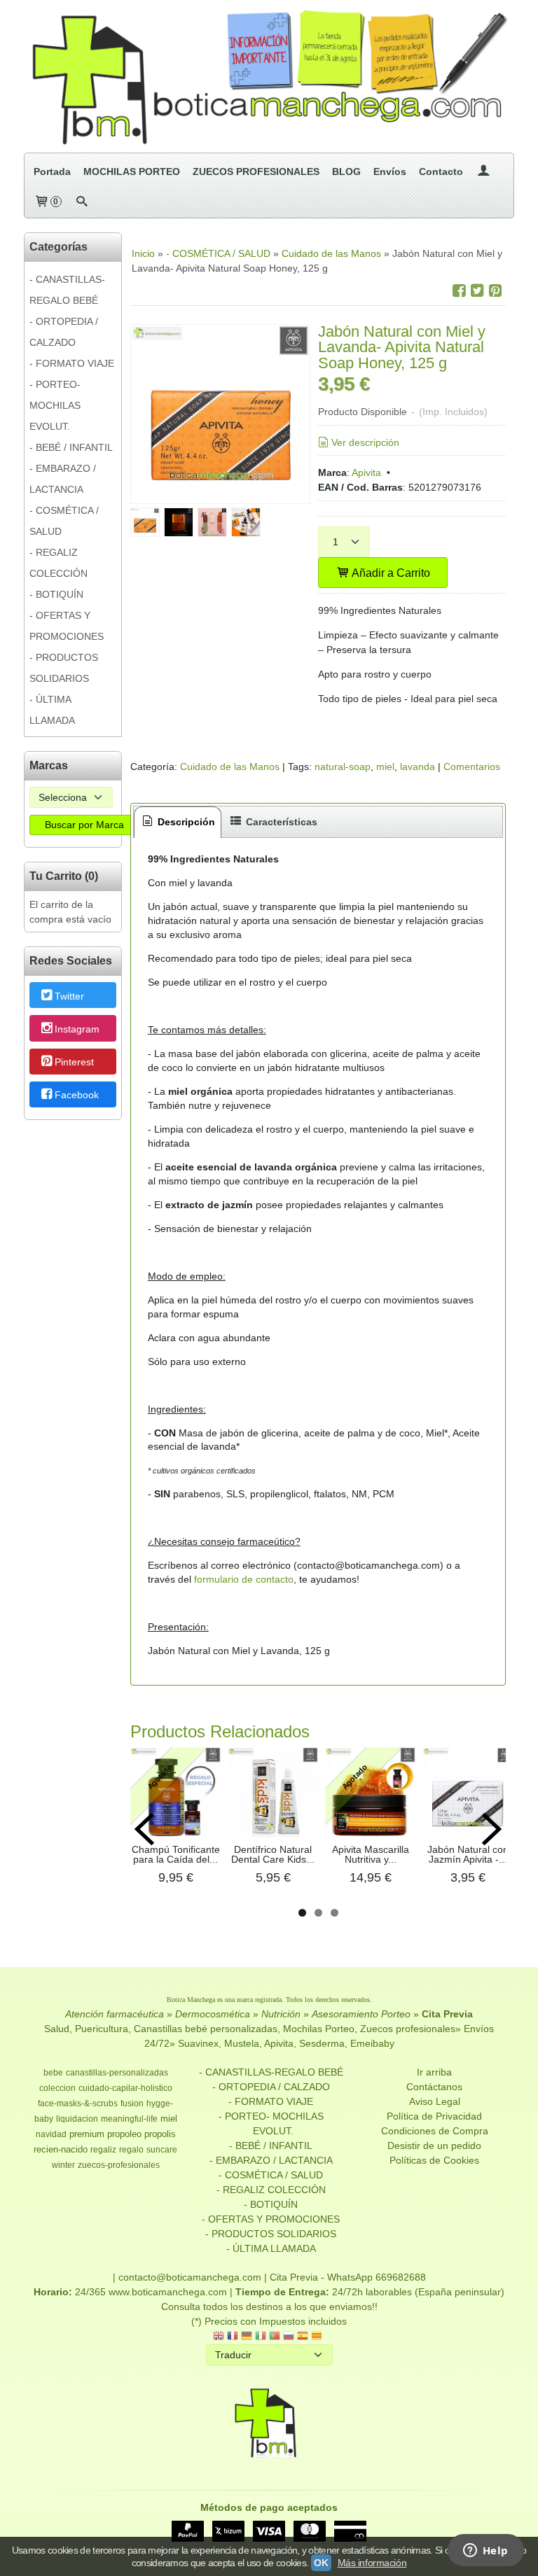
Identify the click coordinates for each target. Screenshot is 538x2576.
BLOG (346, 171)
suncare (162, 2150)
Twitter (69, 996)
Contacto (441, 171)
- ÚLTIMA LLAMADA (52, 710)
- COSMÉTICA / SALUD (64, 521)
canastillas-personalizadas (117, 2073)
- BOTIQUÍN (56, 594)
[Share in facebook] (459, 291)
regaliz (103, 2150)
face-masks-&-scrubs (78, 2103)
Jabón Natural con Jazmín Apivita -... (468, 1854)
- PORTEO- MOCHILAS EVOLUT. (55, 405)
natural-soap (343, 766)
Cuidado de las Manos (230, 766)
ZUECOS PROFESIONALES (256, 171)
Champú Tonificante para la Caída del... (176, 1854)
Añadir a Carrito (390, 573)
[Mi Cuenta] (483, 171)
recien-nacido (61, 2149)
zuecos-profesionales (119, 2165)
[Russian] (289, 2337)
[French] (233, 2337)
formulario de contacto (244, 1579)
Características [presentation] (280, 822)
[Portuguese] (275, 2337)
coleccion (57, 2088)
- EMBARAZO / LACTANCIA (63, 479)
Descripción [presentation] (185, 822)
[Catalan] (318, 2337)
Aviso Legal (435, 2101)
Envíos (390, 171)
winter (63, 2165)
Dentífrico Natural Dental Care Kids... (273, 1854)
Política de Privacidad (434, 2116)
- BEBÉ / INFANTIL (71, 447)
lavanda (418, 766)
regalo (131, 2150)
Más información (372, 2563)
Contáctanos (434, 2087)
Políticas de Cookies (434, 2160)
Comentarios (472, 766)
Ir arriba (434, 2072)
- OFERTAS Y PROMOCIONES (67, 626)
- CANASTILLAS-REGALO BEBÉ (67, 290)
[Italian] (261, 2337)
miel (385, 766)
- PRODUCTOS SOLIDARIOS (64, 668)
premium (87, 2134)
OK (321, 2563)
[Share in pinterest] (495, 291)
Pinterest (74, 1062)
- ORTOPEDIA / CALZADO (64, 332)
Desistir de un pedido (434, 2145)
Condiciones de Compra (435, 2131)
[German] (247, 2337)
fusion (132, 2103)
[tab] (178, 822)
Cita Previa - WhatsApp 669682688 (348, 2277)
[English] (219, 2337)
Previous (144, 1829)
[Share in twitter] (477, 291)
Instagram (77, 1029)
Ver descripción (365, 442)
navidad (51, 2134)
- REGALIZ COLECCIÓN (58, 563)
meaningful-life (129, 2119)
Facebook (77, 1095)
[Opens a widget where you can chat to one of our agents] (485, 2551)
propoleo (124, 2134)
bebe (53, 2073)
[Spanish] (303, 2337)
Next (492, 1829)
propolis (160, 2134)
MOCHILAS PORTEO (132, 171)
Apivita (366, 472)
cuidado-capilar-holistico (125, 2088)
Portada (52, 171)
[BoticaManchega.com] (269, 76)
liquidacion (77, 2119)
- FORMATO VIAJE (72, 363)
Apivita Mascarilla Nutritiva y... (371, 1854)
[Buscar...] (82, 202)
